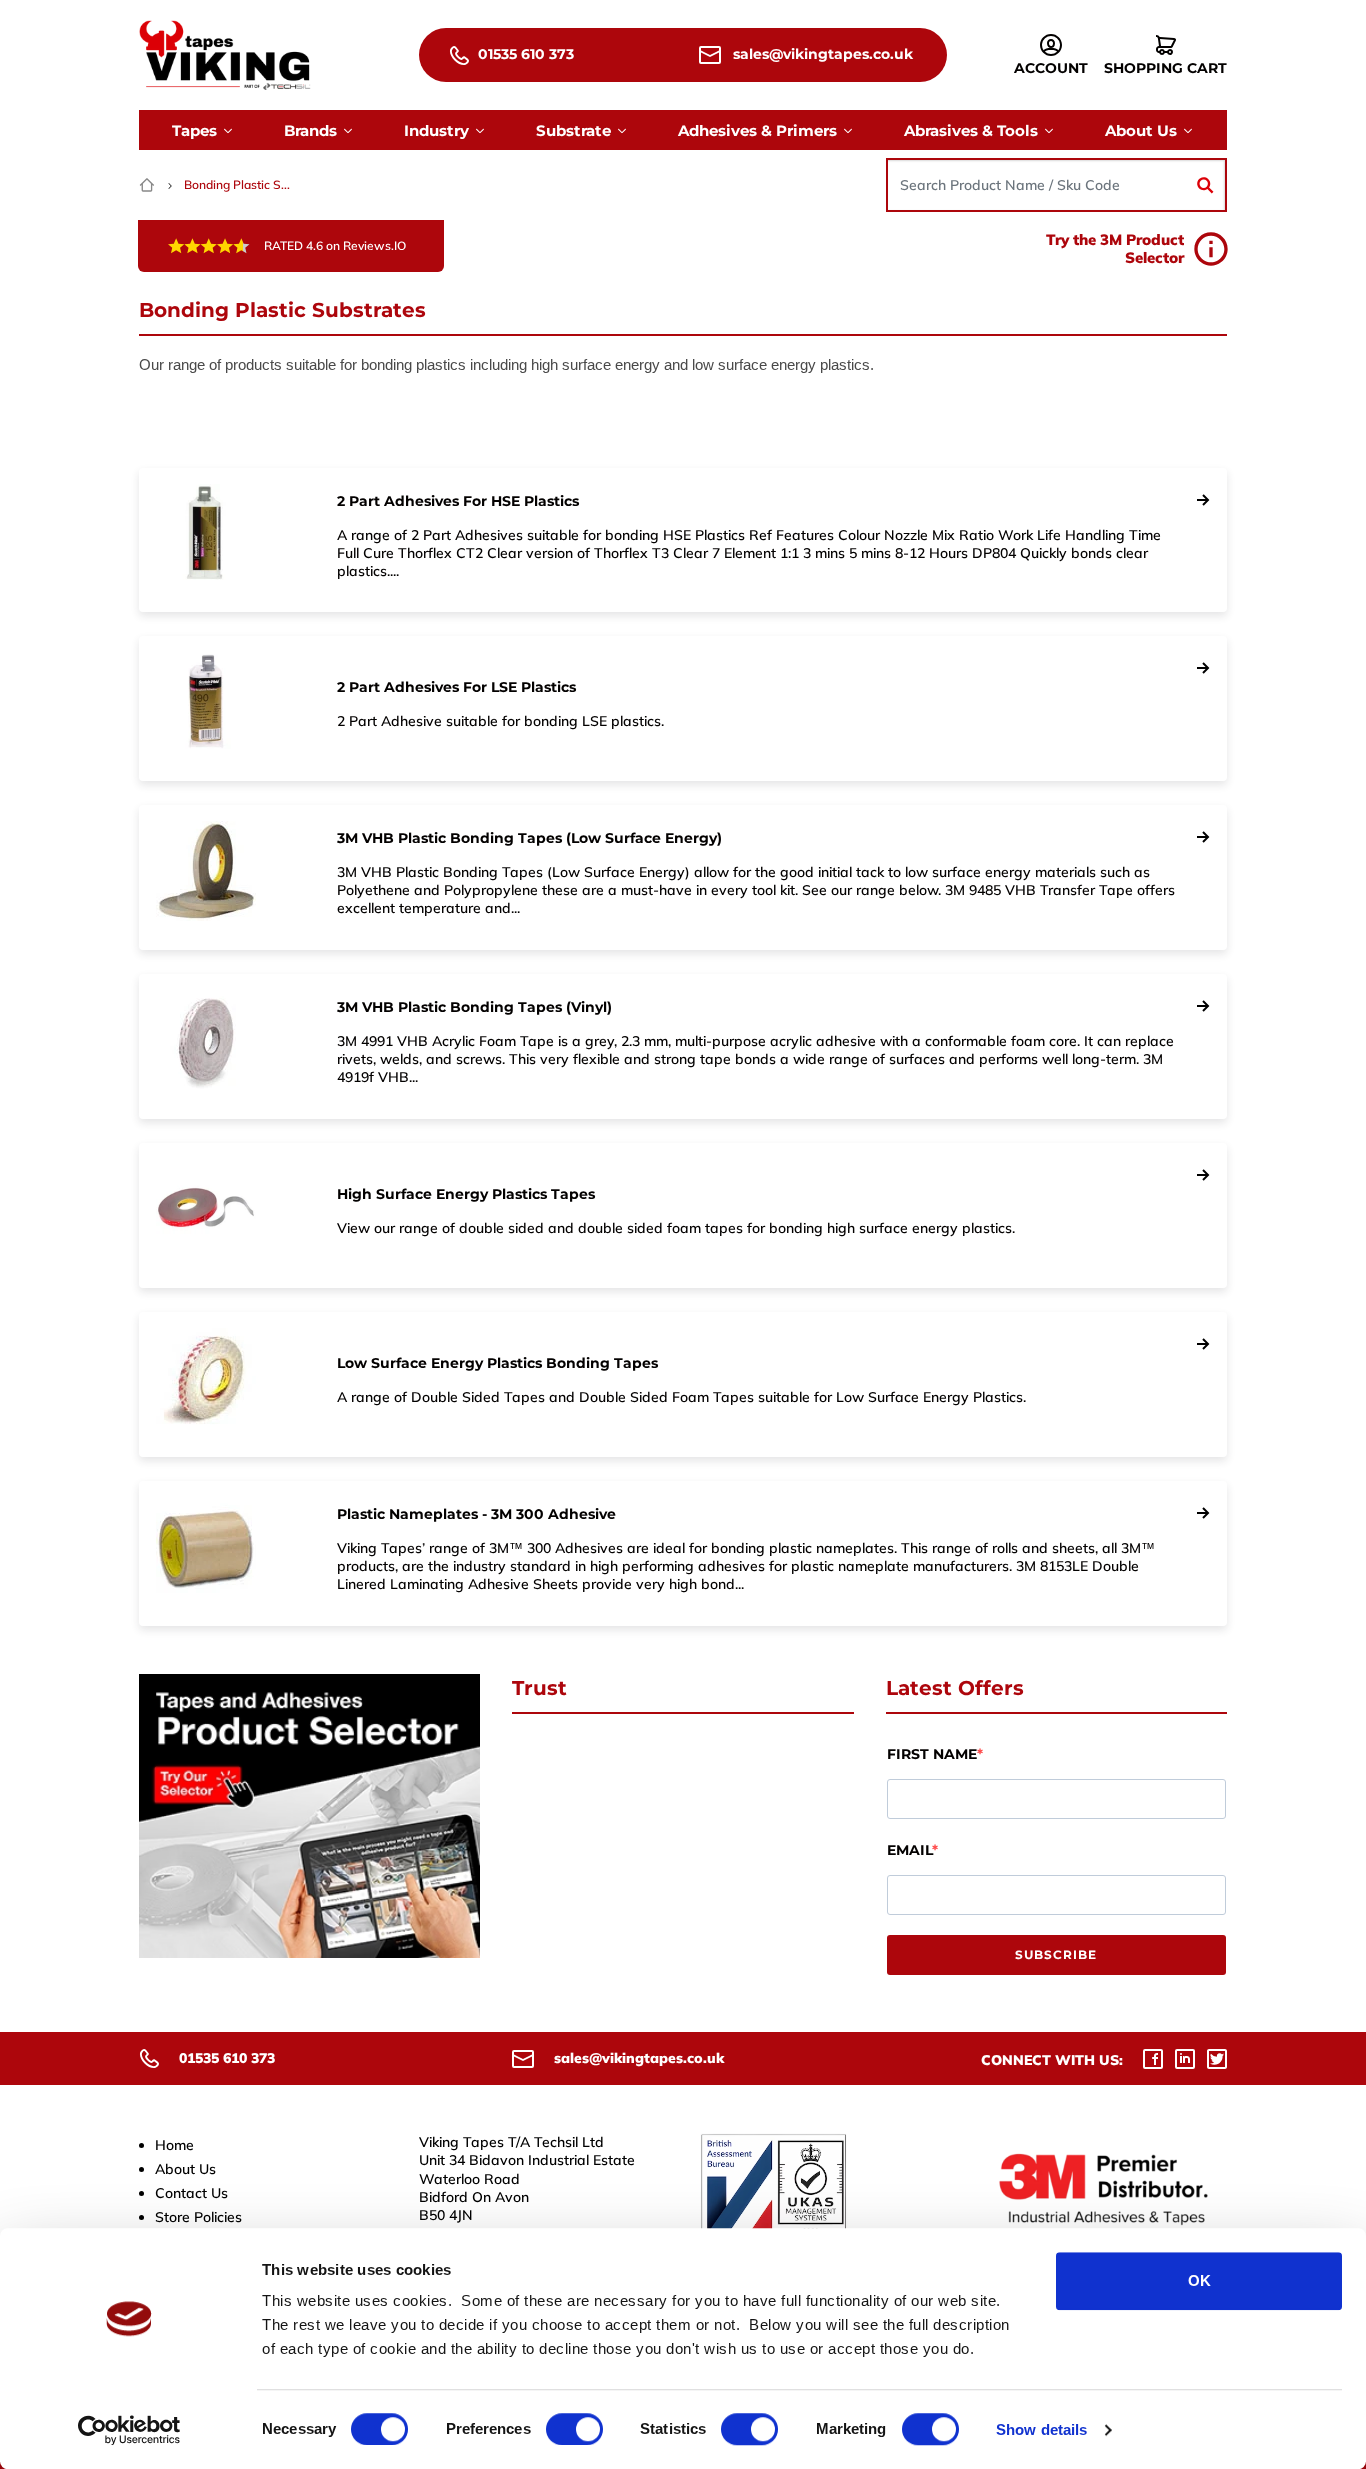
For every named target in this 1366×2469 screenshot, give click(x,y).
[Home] (149, 184)
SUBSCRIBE (1056, 1954)
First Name (932, 1754)
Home (174, 2145)
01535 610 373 (524, 54)
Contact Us (191, 2193)
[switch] (574, 2429)
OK (1199, 2280)
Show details (1041, 2429)
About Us (185, 2169)
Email (909, 1850)
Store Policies (198, 2217)
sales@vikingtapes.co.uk (821, 54)
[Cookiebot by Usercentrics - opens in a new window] (129, 2430)
